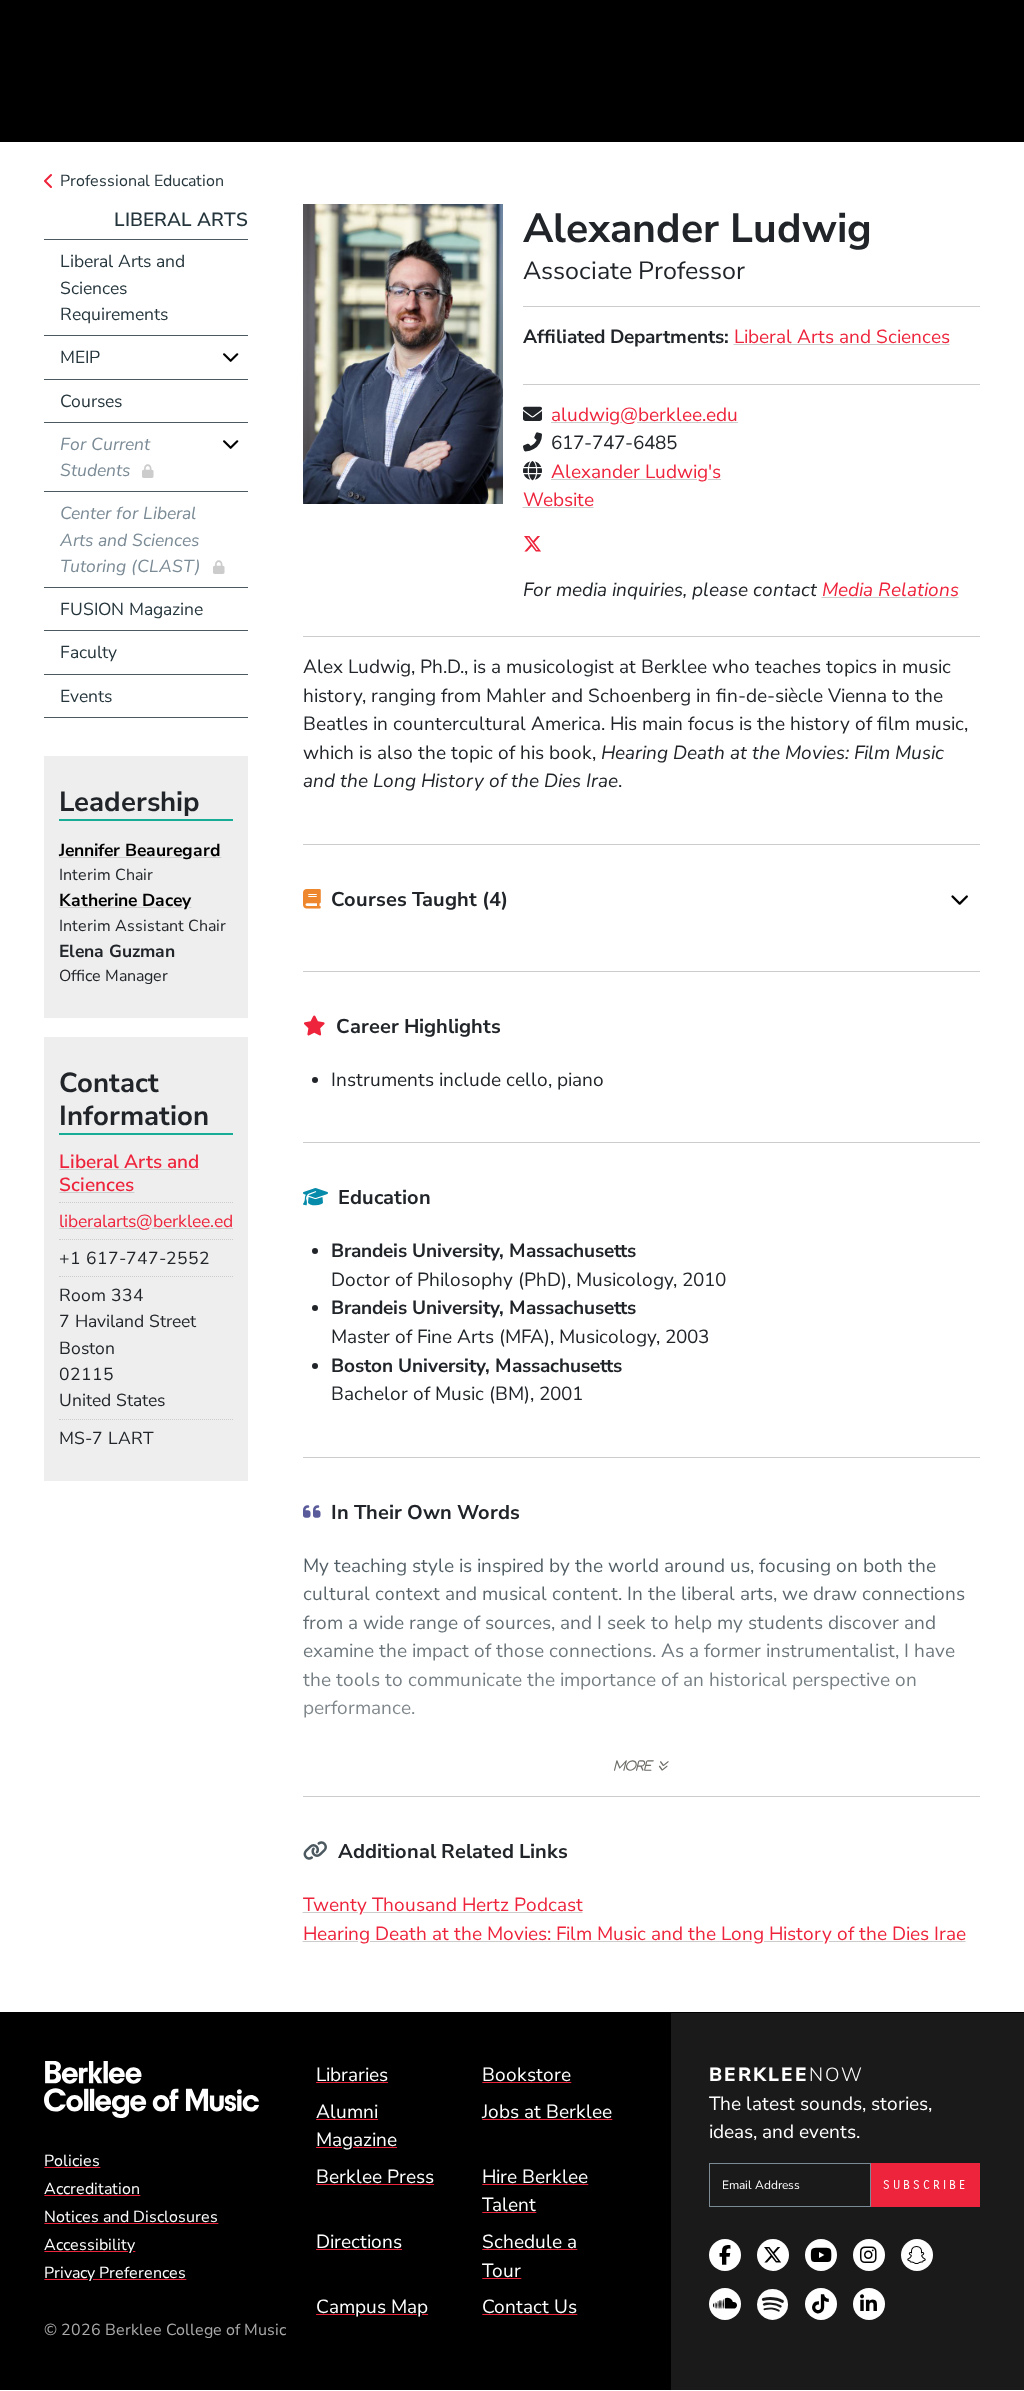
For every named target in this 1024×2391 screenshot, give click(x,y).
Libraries (352, 2075)
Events (86, 696)
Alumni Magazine (356, 2126)
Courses (91, 401)
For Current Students (105, 457)
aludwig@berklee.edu (644, 415)
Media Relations (890, 590)
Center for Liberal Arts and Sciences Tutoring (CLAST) (133, 539)
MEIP (80, 357)
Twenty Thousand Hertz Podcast (443, 1905)
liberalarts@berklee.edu (151, 1221)
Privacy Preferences (115, 2273)
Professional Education (142, 181)
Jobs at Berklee (547, 2112)
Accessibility (89, 2245)
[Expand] (959, 900)
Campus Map (372, 2307)
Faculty (88, 652)
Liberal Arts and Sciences (842, 337)
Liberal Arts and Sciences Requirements (122, 287)
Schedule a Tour (529, 2256)
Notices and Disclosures (131, 2217)
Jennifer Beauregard (140, 850)
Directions (359, 2242)
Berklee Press (375, 2177)
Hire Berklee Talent (535, 2191)
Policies (72, 2161)
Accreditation (92, 2189)
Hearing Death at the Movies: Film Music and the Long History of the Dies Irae (634, 1934)
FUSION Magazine (131, 609)
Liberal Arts (181, 220)
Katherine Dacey (125, 900)
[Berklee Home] (151, 2089)
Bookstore (526, 2075)
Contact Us (529, 2307)
